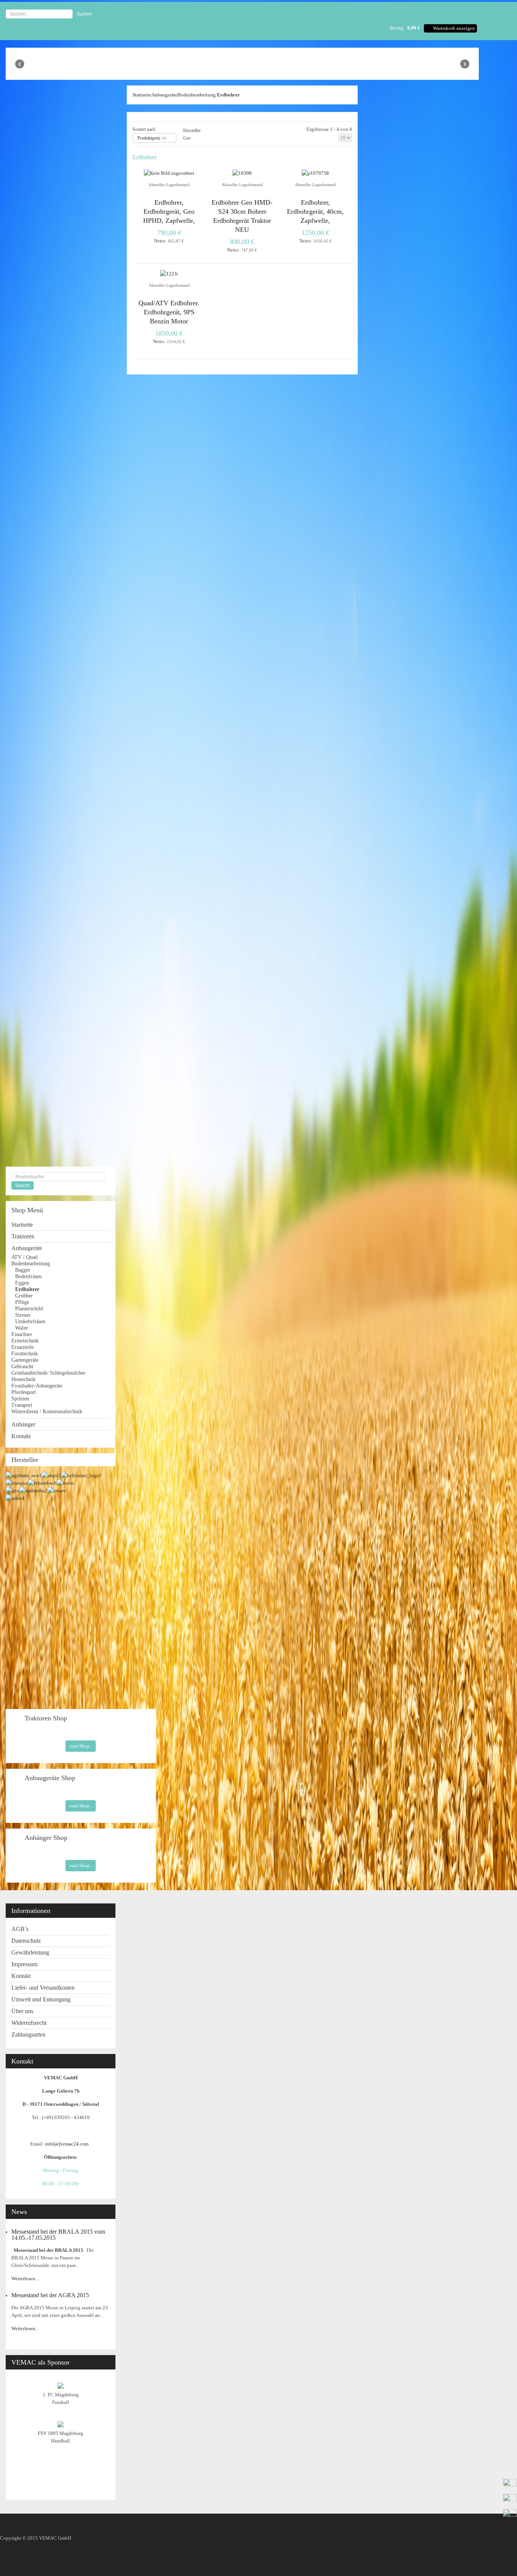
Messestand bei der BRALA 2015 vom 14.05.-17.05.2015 (58, 2235)
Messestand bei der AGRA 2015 (50, 2295)
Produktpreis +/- (152, 138)
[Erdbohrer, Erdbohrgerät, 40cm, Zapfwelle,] (315, 173)
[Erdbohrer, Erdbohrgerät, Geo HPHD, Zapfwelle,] (169, 173)
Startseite (142, 95)
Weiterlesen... (25, 2278)
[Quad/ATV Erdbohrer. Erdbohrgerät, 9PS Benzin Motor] (169, 274)
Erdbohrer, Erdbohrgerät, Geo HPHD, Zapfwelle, (169, 211)
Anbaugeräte (164, 95)
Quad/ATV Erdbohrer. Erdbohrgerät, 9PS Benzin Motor (169, 312)
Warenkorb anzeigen (454, 28)
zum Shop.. (81, 1746)
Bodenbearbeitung (197, 95)
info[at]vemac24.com (68, 2144)
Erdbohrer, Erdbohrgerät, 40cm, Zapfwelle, (315, 211)
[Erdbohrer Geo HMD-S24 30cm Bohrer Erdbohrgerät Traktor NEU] (242, 173)
